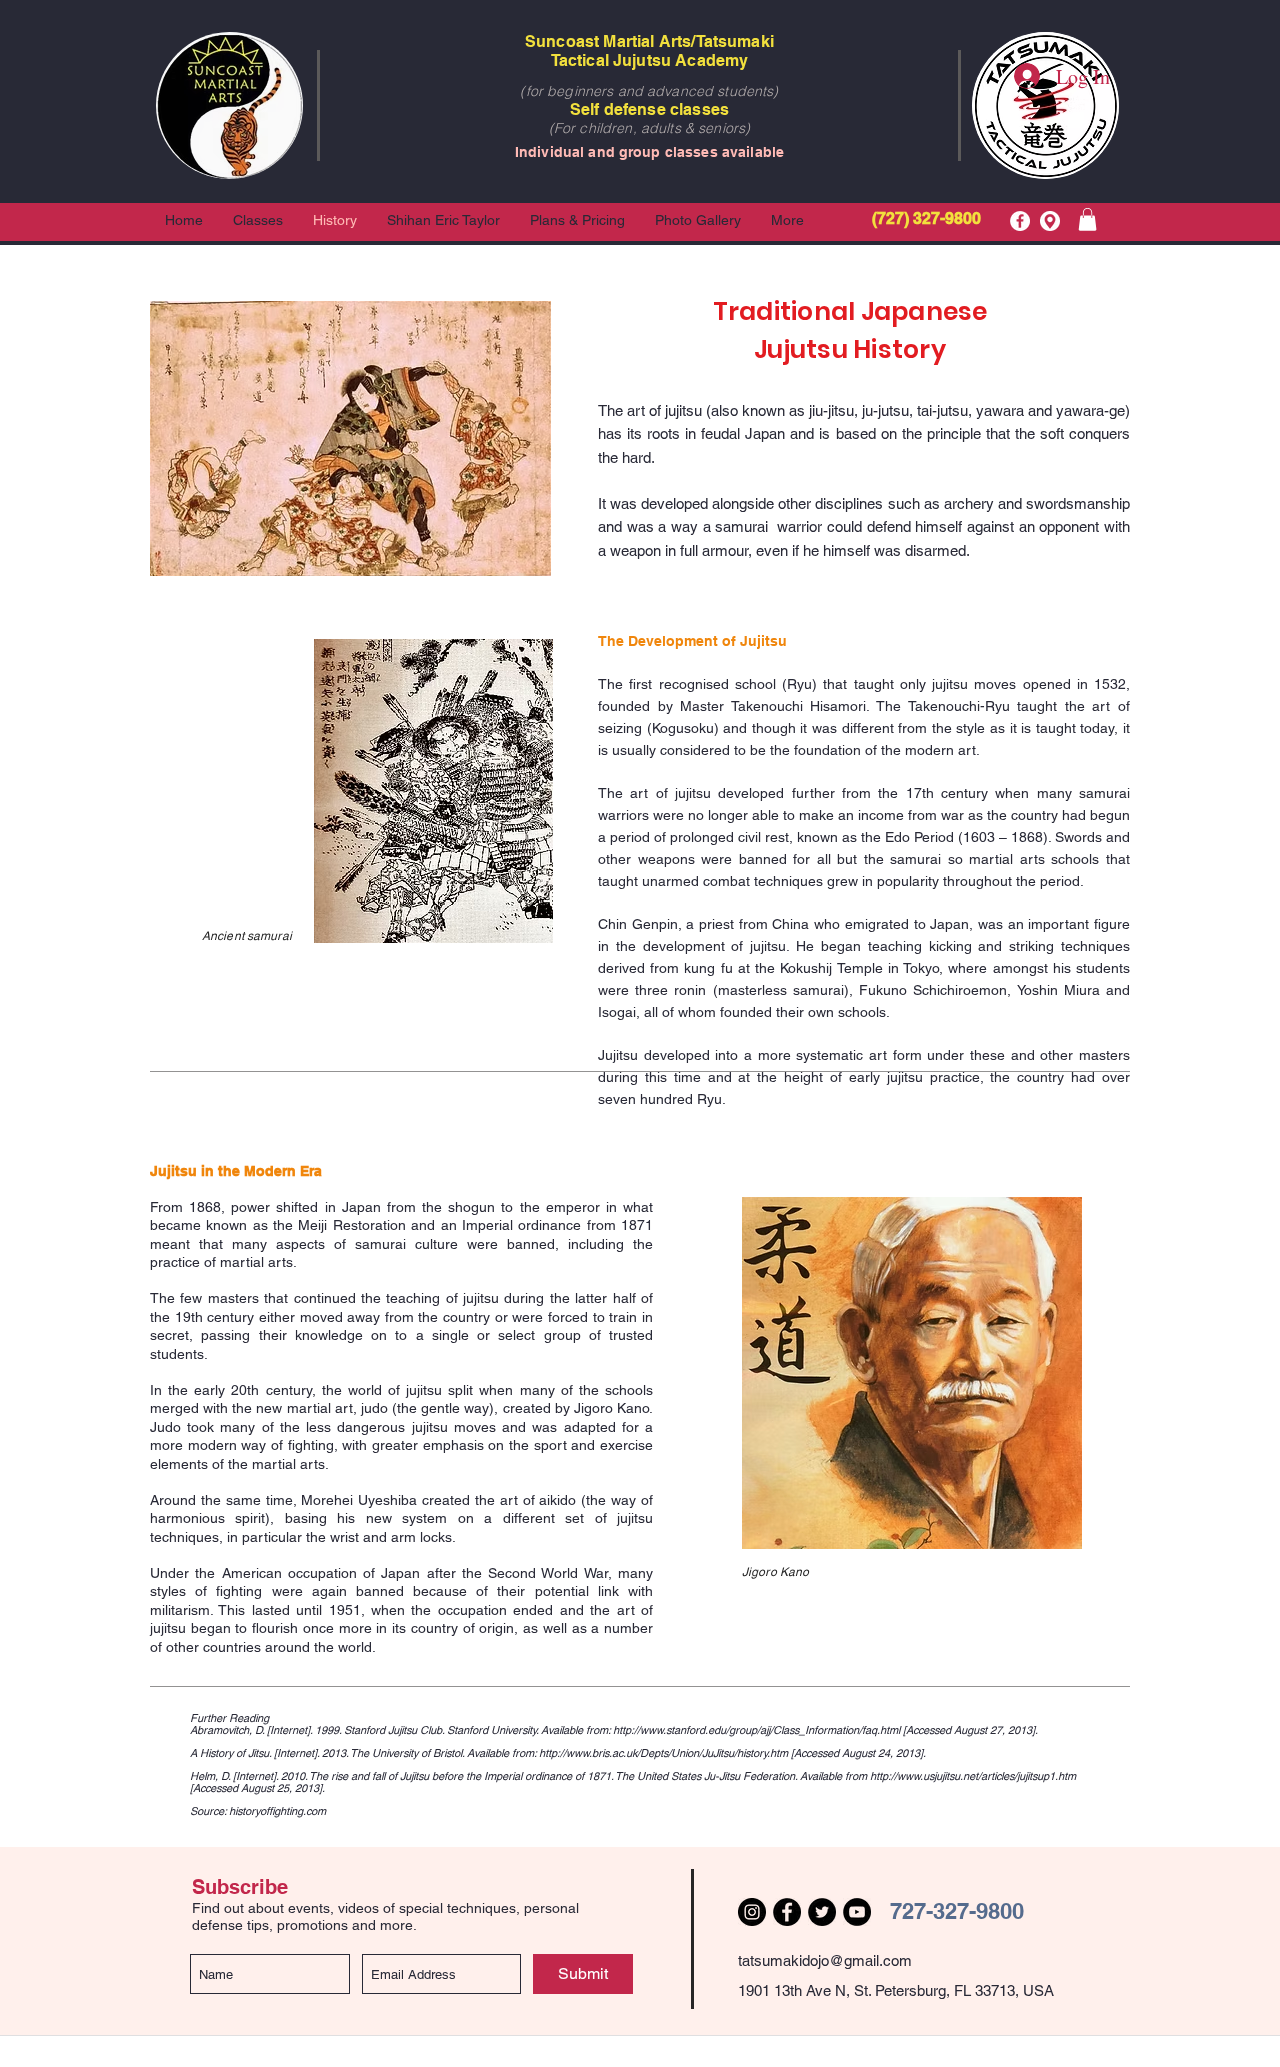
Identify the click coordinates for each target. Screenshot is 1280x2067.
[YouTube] (857, 1912)
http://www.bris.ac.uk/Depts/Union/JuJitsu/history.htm (663, 1753)
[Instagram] (752, 1912)
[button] (1087, 219)
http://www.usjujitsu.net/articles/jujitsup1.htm (973, 1776)
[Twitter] (822, 1912)
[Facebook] (1020, 221)
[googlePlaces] (1050, 221)
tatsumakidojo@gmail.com (825, 1960)
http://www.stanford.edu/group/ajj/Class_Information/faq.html (756, 1730)
